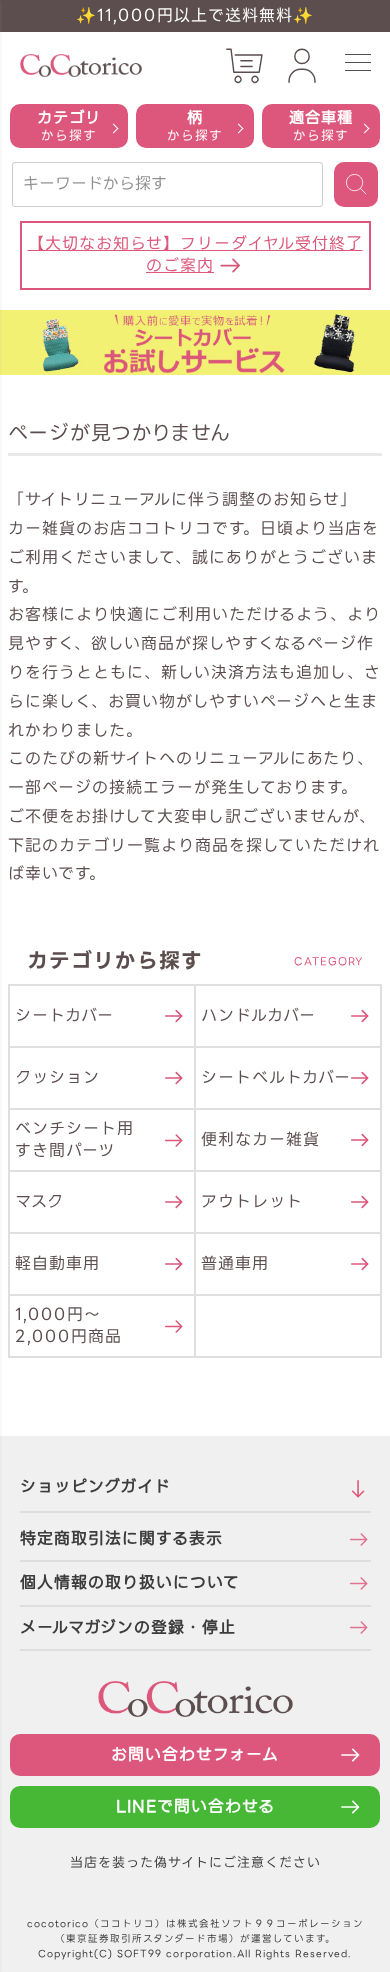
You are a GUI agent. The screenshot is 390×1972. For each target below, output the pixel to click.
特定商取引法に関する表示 (121, 1538)
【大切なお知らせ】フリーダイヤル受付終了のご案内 (195, 254)
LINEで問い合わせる (195, 1806)
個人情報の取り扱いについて (130, 1582)
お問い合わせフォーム (195, 1754)
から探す (69, 125)
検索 (356, 184)
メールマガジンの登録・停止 (128, 1627)
